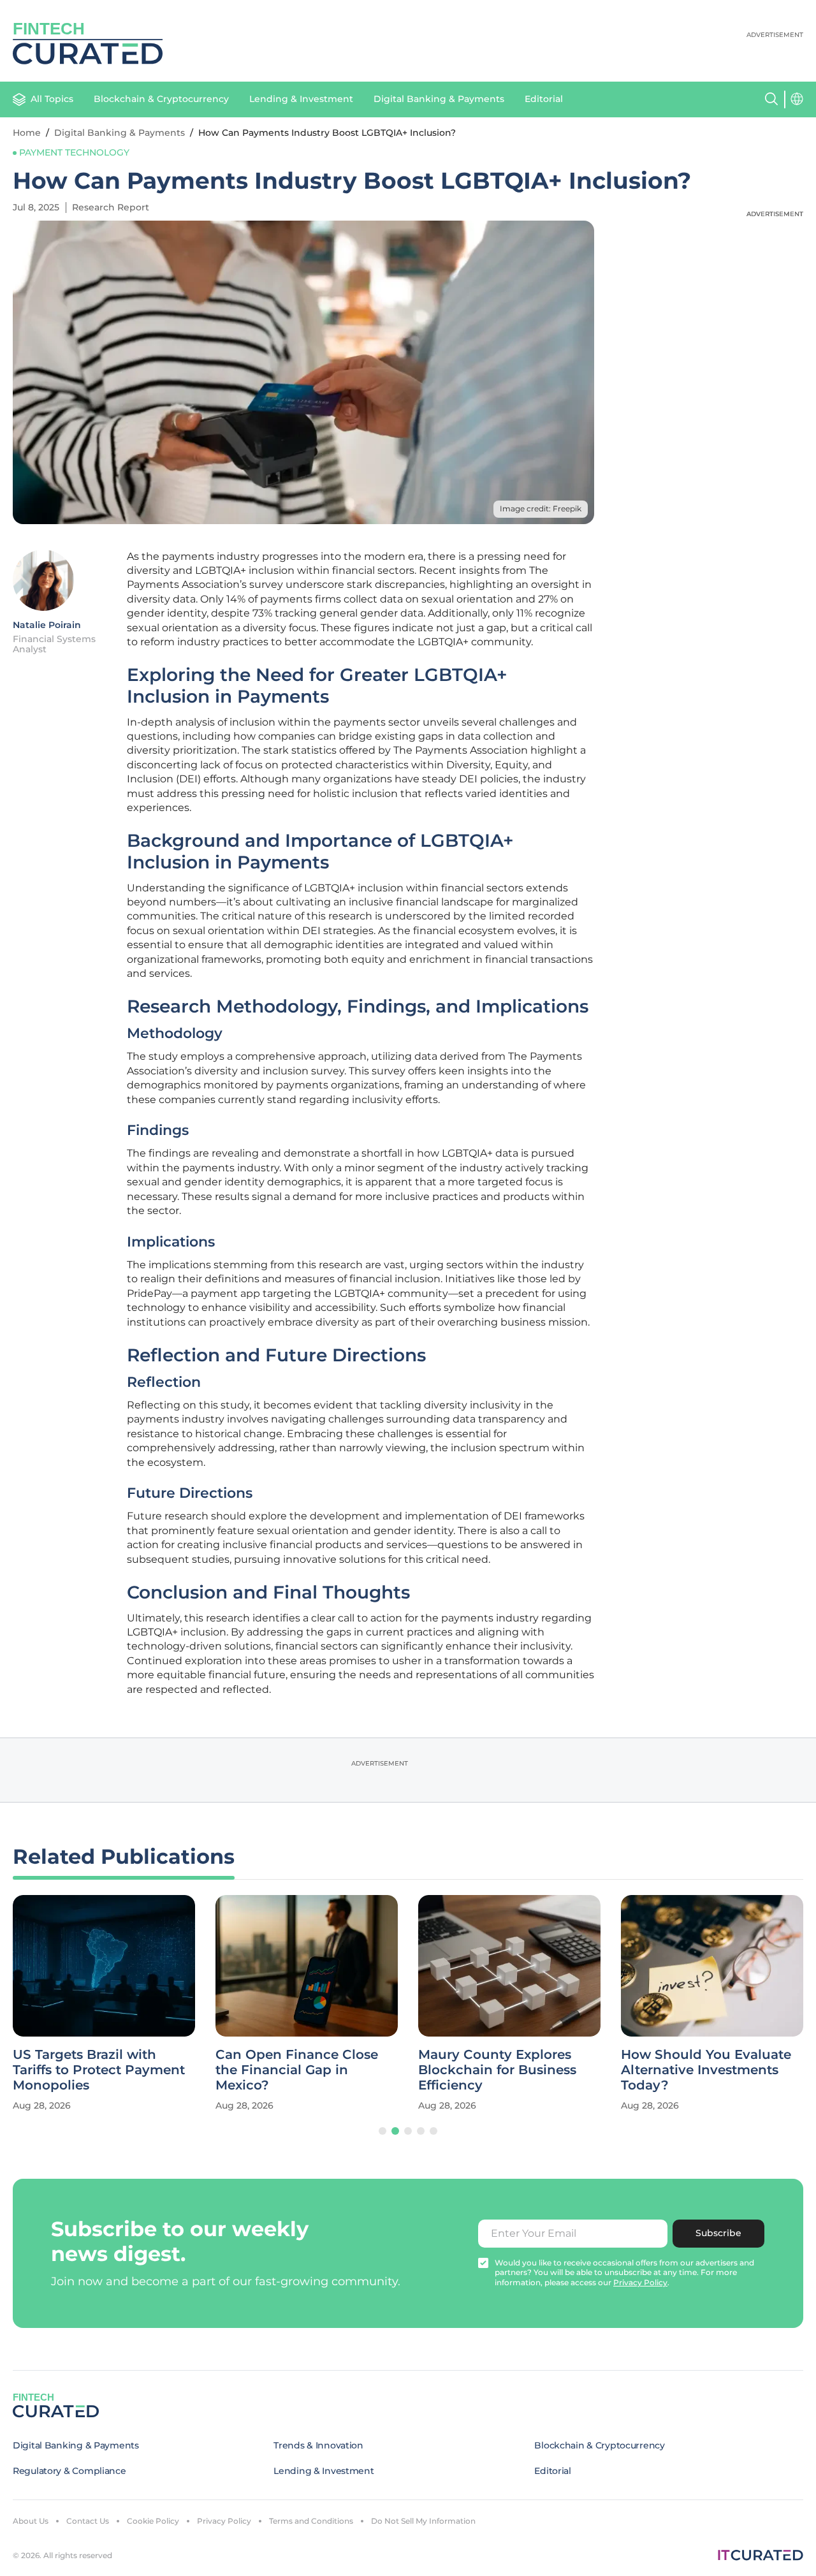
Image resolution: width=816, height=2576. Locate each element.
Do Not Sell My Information (423, 2521)
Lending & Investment (301, 99)
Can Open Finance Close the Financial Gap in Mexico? (297, 2070)
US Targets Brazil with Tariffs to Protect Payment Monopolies (99, 2070)
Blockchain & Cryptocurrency (161, 99)
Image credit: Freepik (541, 509)
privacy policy (640, 2282)
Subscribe (718, 2233)
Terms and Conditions (311, 2521)
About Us (31, 2521)
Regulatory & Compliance (69, 2471)
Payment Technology (74, 152)
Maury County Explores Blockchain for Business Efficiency (497, 2070)
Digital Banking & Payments (439, 99)
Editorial (544, 99)
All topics (52, 99)
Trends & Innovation (318, 2445)
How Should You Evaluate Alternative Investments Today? (706, 2070)
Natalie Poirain (47, 625)
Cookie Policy (153, 2521)
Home (27, 133)
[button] (382, 2131)
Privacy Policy (224, 2521)
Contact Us (88, 2521)
